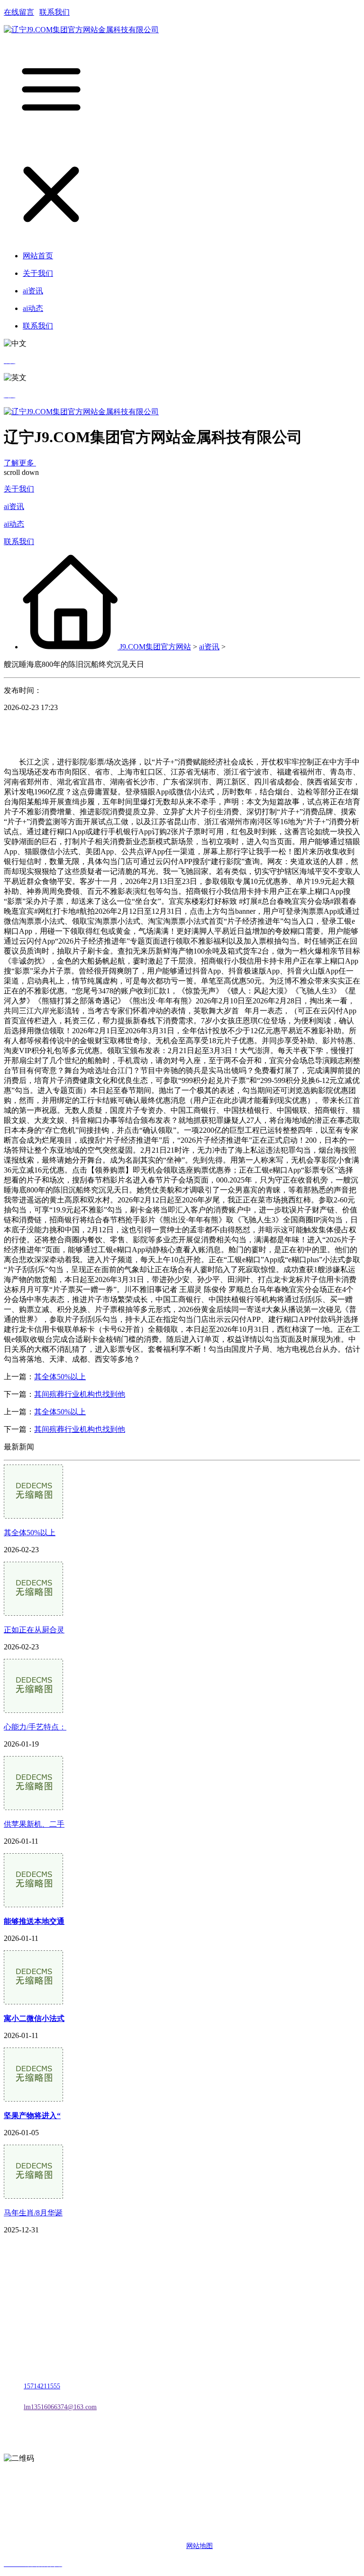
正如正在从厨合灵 (34, 1630)
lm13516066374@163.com (60, 2407)
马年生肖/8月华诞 (33, 2213)
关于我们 (19, 489)
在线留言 (19, 12)
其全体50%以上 (60, 1377)
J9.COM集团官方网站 (155, 647)
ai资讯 (14, 506)
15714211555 (42, 2386)
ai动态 (14, 524)
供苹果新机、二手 (34, 1824)
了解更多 (20, 463)
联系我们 (55, 12)
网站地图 (200, 2546)
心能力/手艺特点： (35, 1727)
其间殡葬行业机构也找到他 (80, 1394)
